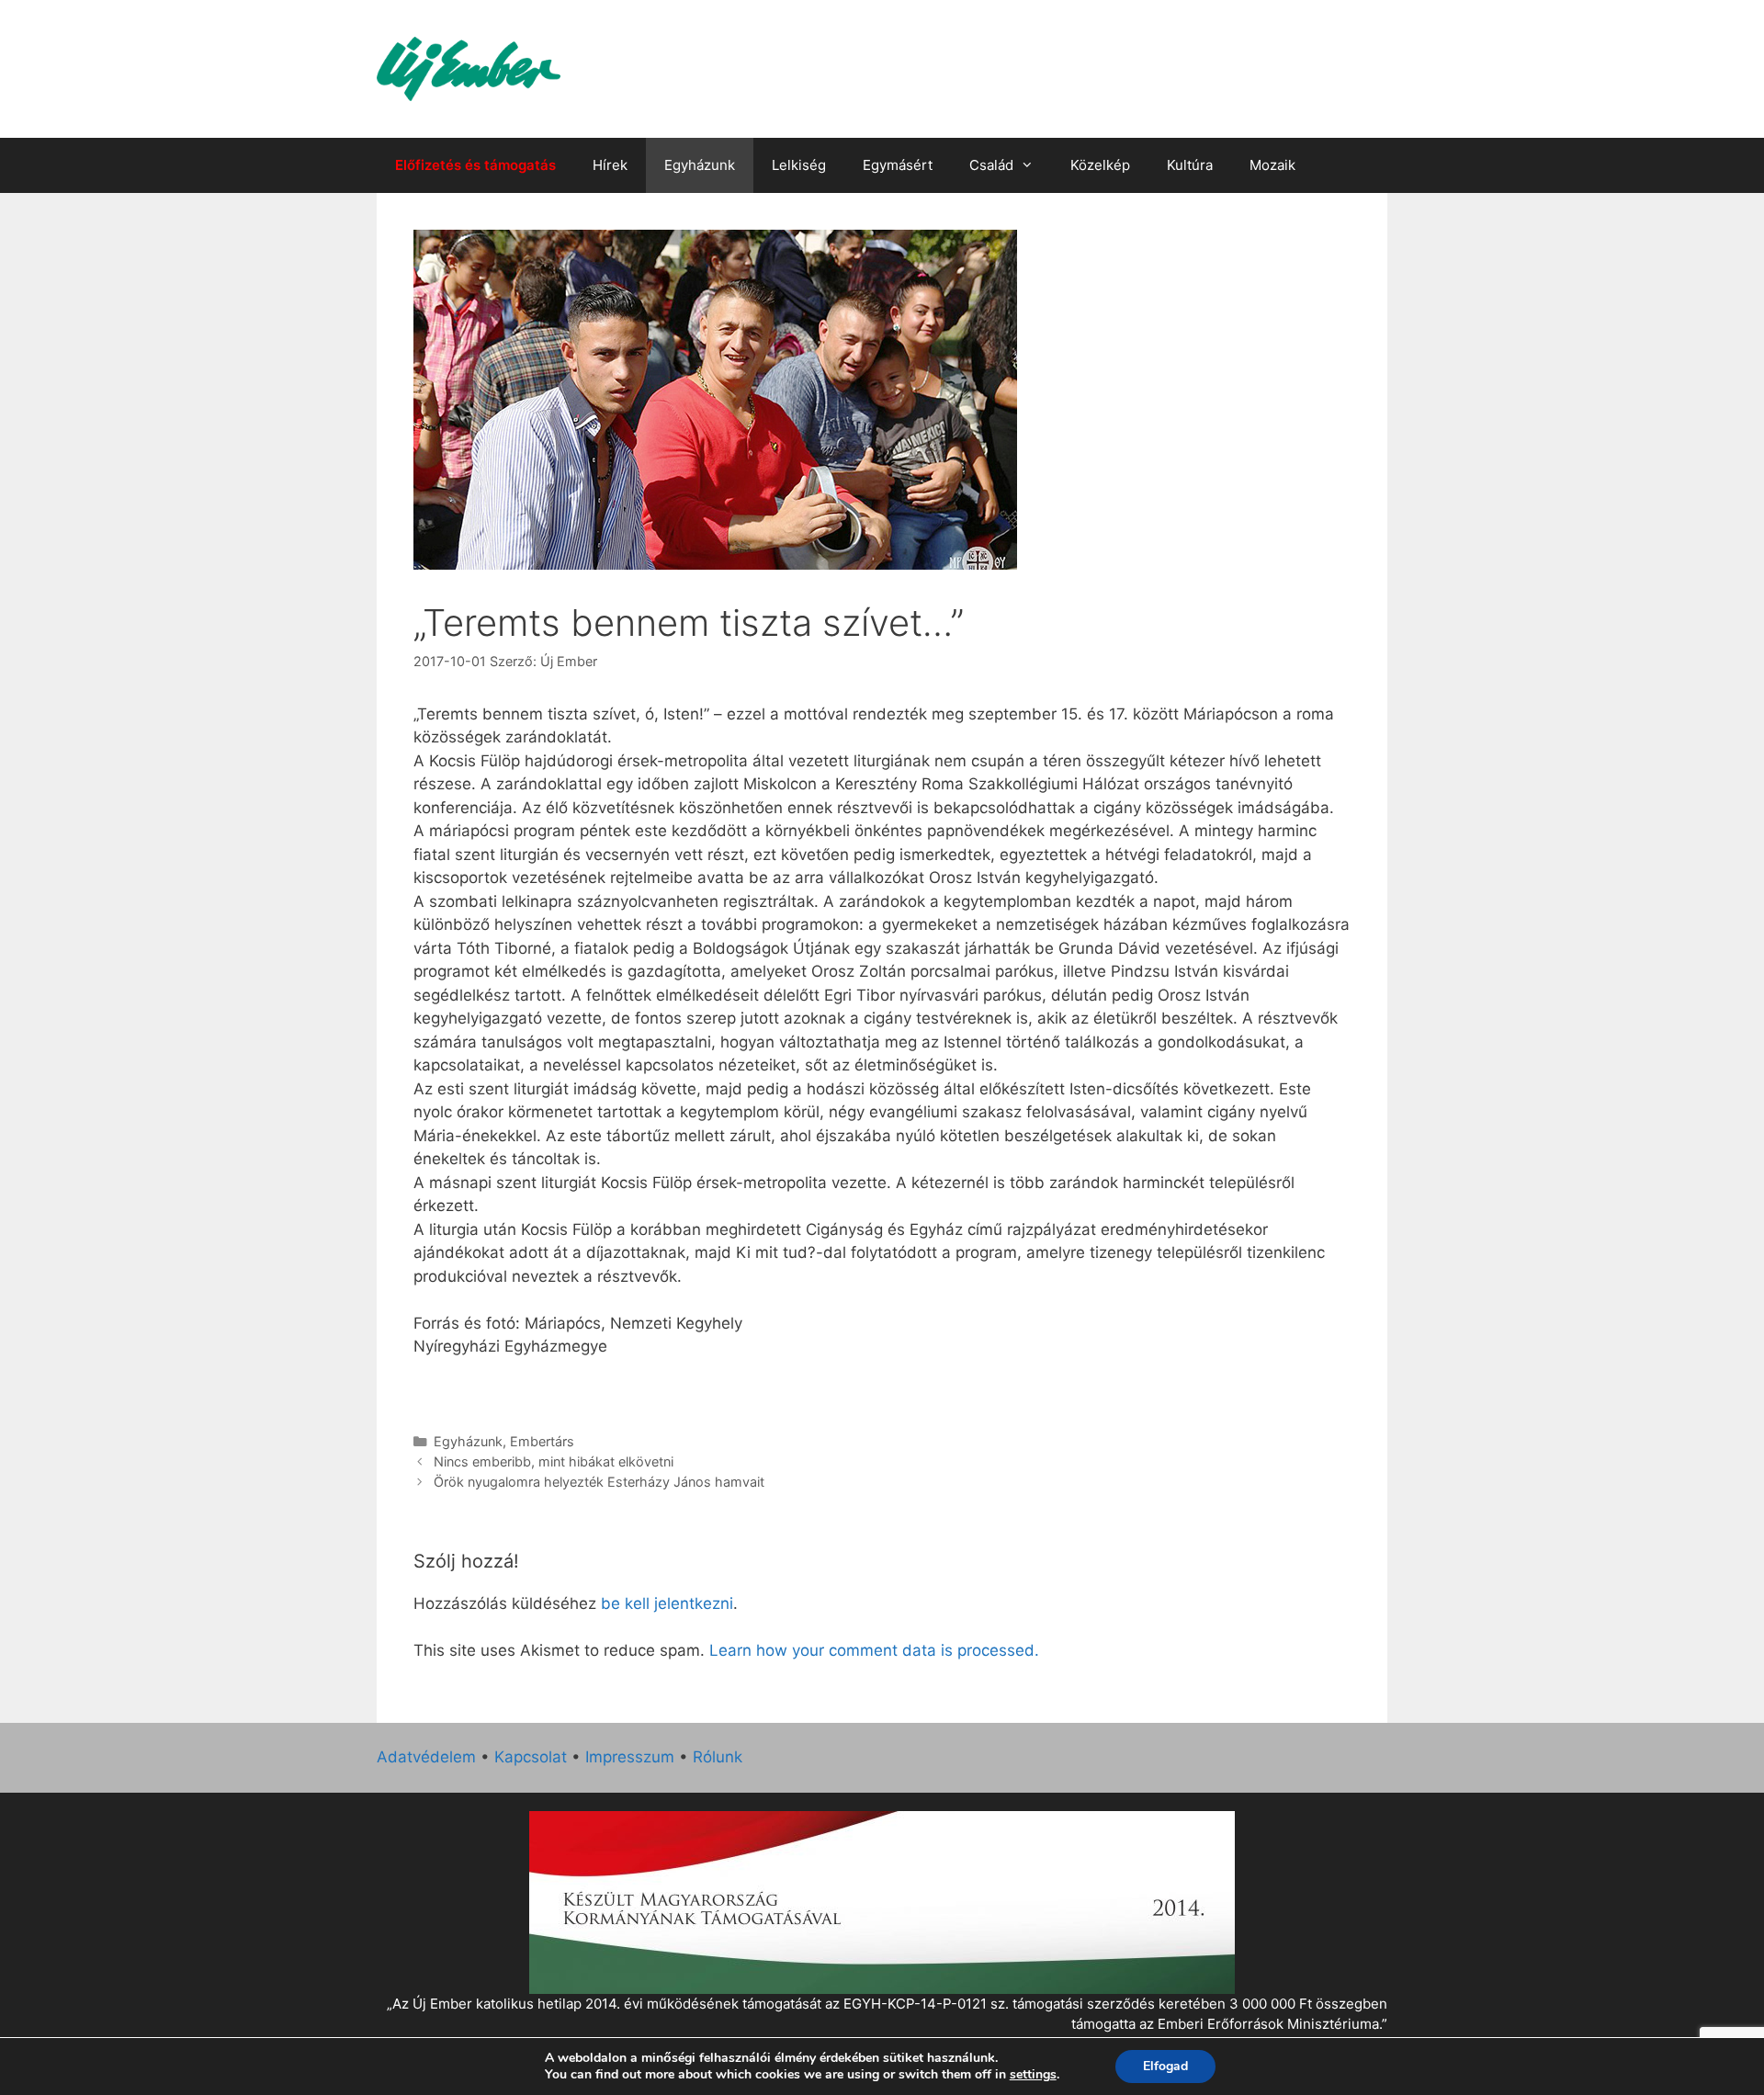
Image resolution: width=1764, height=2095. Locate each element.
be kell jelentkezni (667, 1603)
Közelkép (1100, 165)
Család (991, 165)
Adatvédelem (426, 1757)
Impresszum (630, 1757)
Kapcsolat (531, 1757)
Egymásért (898, 165)
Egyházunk (700, 165)
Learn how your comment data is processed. (874, 1650)
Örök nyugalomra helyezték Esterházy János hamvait (599, 1482)
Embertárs (542, 1441)
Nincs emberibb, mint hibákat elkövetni (554, 1461)
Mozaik (1272, 165)
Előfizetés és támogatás (475, 165)
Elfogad (1165, 2066)
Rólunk (718, 1757)
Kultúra (1190, 165)
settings (1033, 2075)
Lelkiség (799, 165)
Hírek (610, 165)
